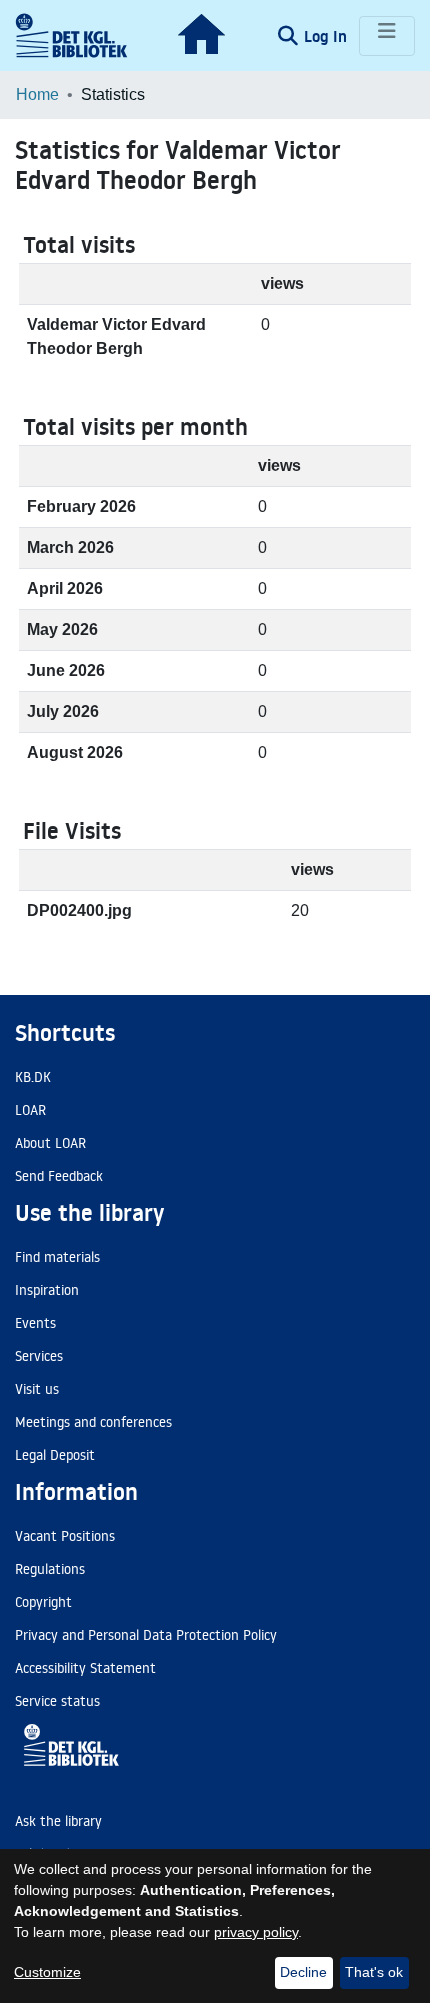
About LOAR (50, 1143)
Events (35, 1323)
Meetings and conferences (93, 1422)
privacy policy (256, 1932)
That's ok (374, 1972)
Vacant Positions (65, 1536)
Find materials (57, 1257)
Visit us (37, 1389)
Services (39, 1356)
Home (37, 94)
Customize (47, 1972)
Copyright (43, 1602)
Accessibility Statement (85, 1668)
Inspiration (47, 1290)
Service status (57, 1701)
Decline (303, 1972)
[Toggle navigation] (387, 36)
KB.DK (33, 1077)
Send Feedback (59, 1176)
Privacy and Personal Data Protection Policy (146, 1635)
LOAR (30, 1110)
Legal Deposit (55, 1455)
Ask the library (58, 1821)
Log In (327, 36)
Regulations (50, 1569)
